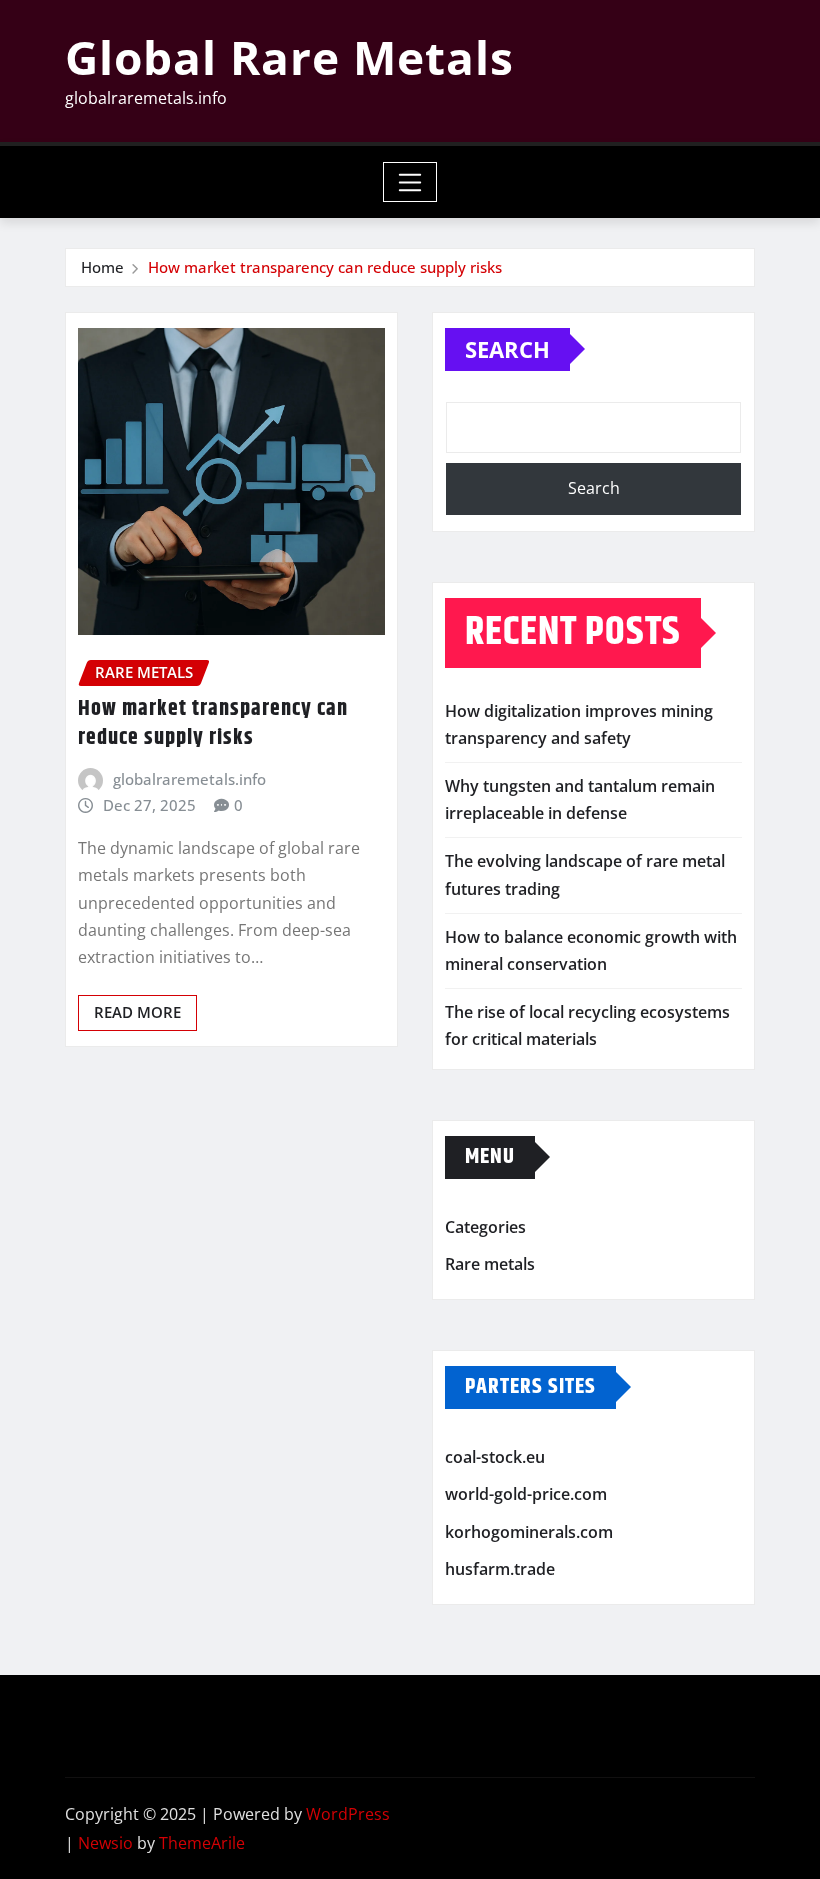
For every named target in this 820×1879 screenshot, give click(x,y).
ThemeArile (202, 1843)
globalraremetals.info (189, 779)
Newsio (105, 1843)
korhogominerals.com (529, 1532)
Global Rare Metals (289, 57)
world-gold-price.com (526, 1494)
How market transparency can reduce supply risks (325, 267)
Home (102, 267)
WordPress (348, 1814)
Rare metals (490, 1264)
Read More (137, 1012)
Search (507, 349)
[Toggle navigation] (410, 182)
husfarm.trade (500, 1570)
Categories (485, 1227)
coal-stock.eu (495, 1457)
